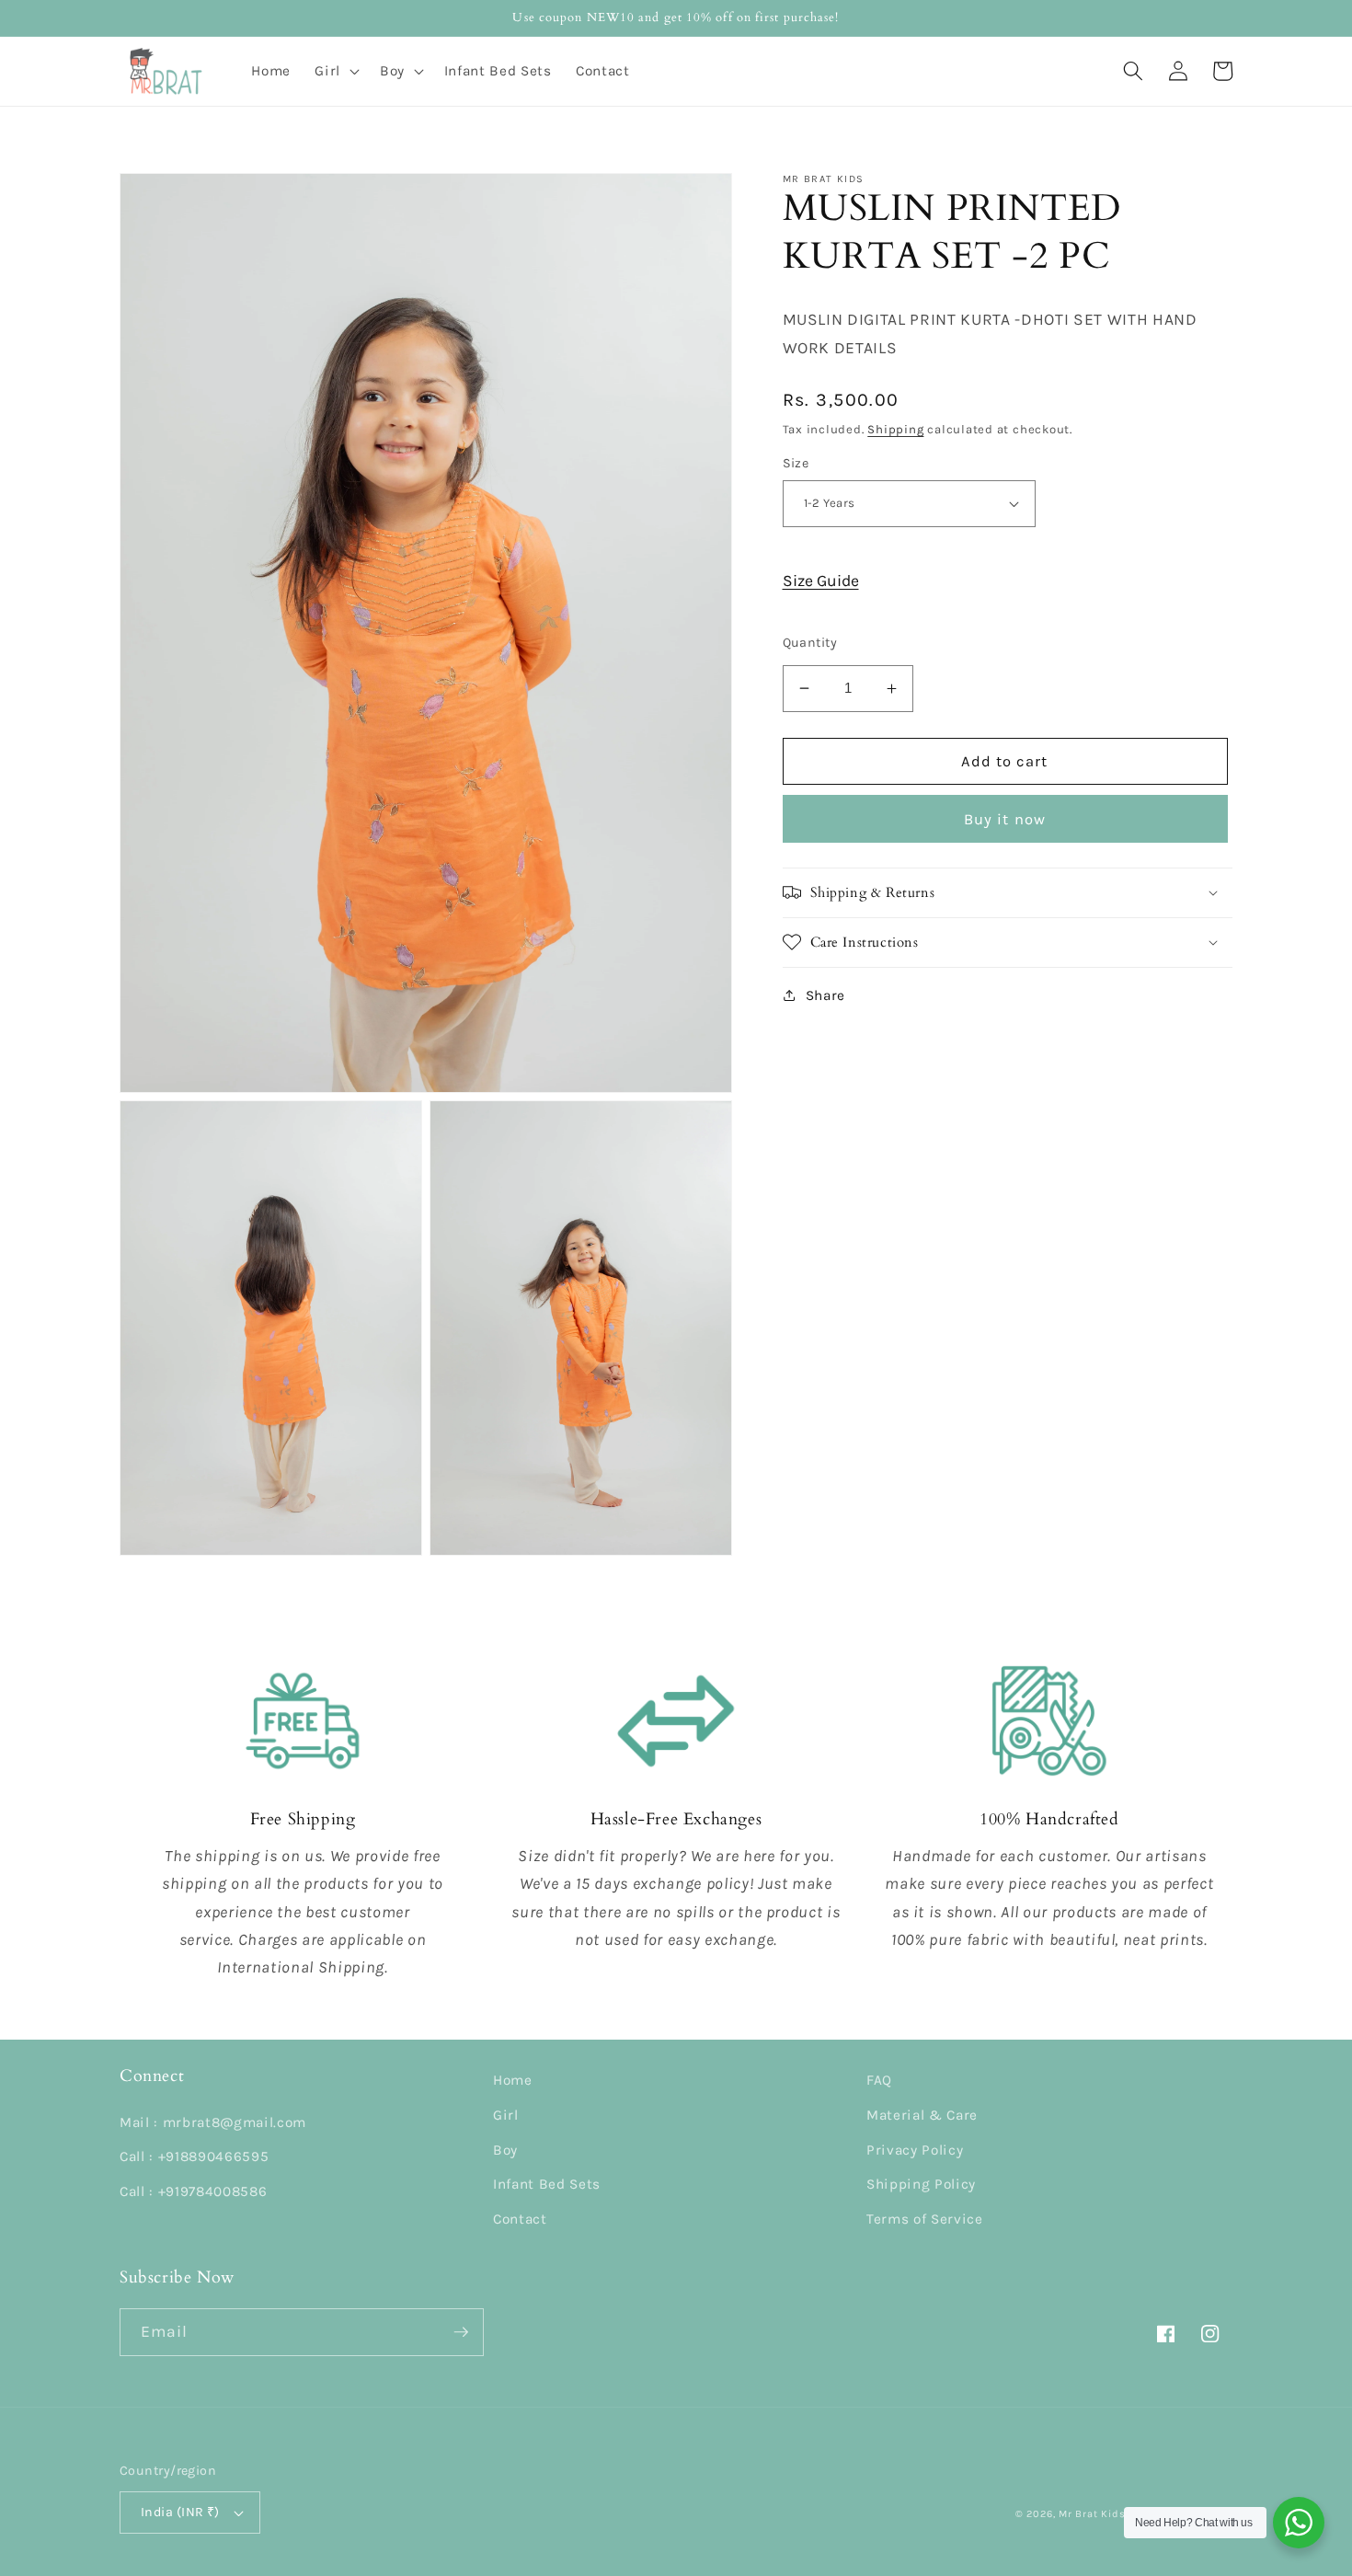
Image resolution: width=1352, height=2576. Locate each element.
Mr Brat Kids (1092, 2514)
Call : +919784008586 (193, 2191)
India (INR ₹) (180, 2512)
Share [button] (825, 995)
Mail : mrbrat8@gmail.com (213, 2122)
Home (513, 2080)
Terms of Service (925, 2219)
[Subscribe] (461, 2332)
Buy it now (1005, 818)
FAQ (879, 2080)
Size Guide (821, 581)
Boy (505, 2150)
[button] (335, 71)
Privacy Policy (915, 2150)
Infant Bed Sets (547, 2184)
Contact (520, 2219)
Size (796, 463)
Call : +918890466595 (194, 2156)
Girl (506, 2115)
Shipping (895, 429)
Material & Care (922, 2115)
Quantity (810, 642)
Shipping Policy (921, 2184)
